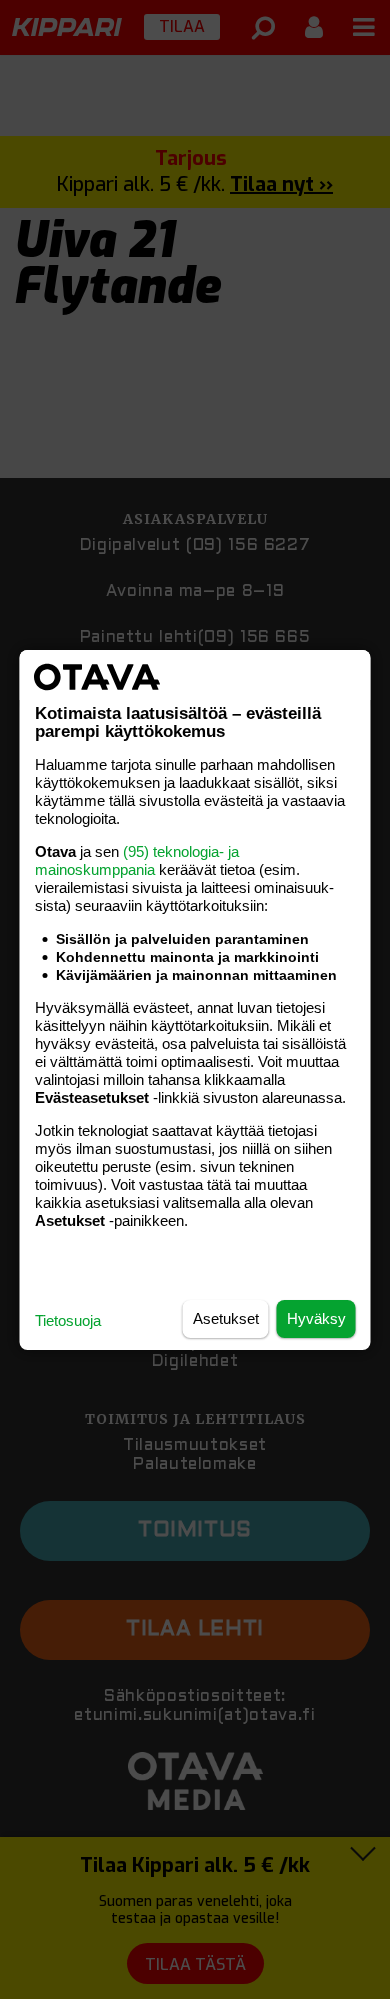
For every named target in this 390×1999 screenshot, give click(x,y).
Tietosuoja (68, 1320)
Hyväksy (316, 1318)
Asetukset (226, 1318)
